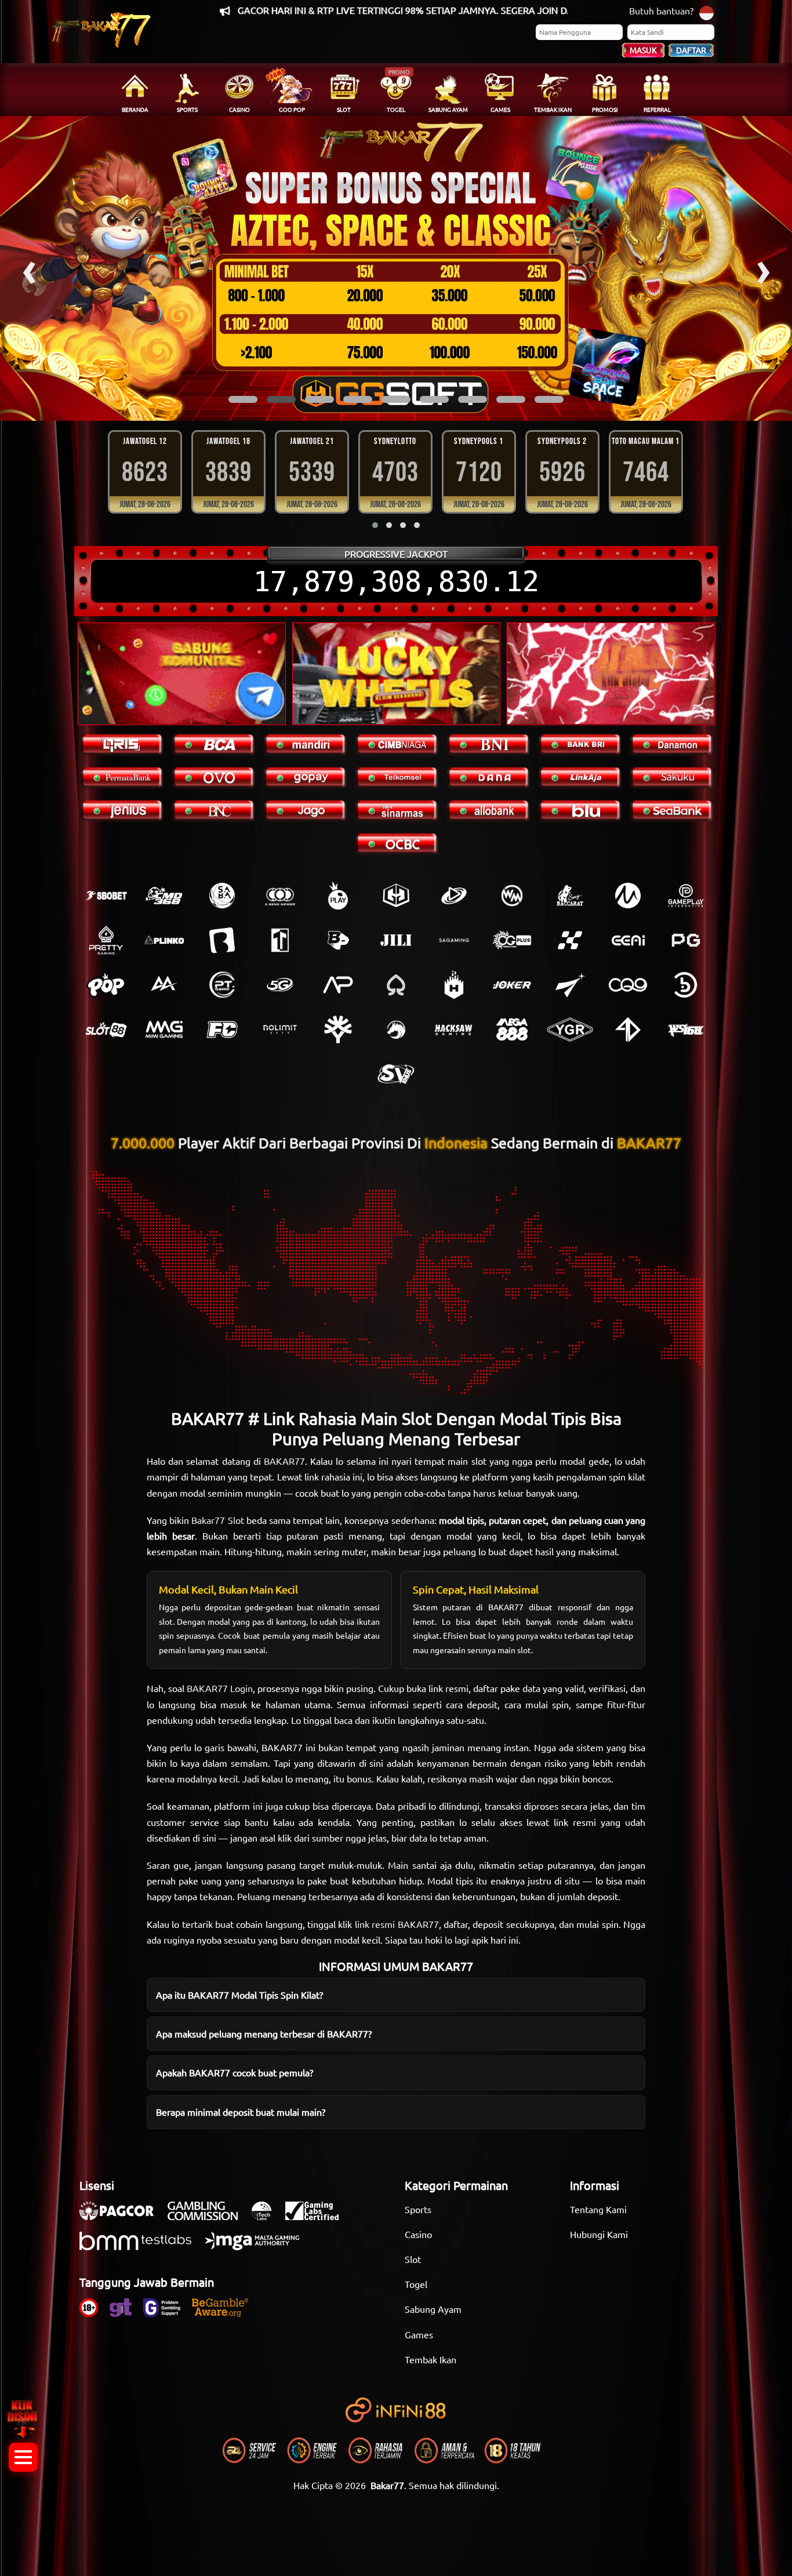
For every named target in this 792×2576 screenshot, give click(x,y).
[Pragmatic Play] (338, 896)
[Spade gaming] (396, 985)
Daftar (691, 50)
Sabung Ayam (433, 2309)
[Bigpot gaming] (338, 940)
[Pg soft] (686, 940)
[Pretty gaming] (106, 940)
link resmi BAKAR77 (397, 1924)
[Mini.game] (164, 940)
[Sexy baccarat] (570, 896)
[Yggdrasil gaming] (338, 1029)
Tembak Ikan (430, 2359)
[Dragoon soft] (396, 1029)
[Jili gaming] (396, 940)
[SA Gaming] (454, 940)
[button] (243, 399)
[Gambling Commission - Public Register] (208, 2217)
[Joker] (512, 985)
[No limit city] (280, 1029)
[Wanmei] (512, 896)
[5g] (280, 985)
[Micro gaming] (628, 896)
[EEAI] (628, 940)
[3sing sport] (280, 896)
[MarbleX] (570, 940)
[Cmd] (164, 896)
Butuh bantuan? (661, 10)
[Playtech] (454, 896)
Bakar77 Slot (217, 1520)
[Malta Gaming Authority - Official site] (258, 2247)
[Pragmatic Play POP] (106, 985)
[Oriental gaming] (512, 940)
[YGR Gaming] (570, 1029)
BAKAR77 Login (220, 1688)
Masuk (643, 50)
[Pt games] (222, 985)
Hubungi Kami (599, 2234)
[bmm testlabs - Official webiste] (141, 2247)
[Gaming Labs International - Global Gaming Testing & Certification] (318, 2217)
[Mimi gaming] (164, 1029)
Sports (418, 2209)
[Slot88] (106, 1029)
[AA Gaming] (164, 985)
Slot (413, 2259)
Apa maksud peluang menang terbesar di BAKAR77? (264, 2033)
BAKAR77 (284, 1461)
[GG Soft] (396, 896)
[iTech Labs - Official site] (267, 2217)
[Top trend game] (280, 940)
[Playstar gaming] (570, 985)
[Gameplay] (686, 896)
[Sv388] (396, 1074)
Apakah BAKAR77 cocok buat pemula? (235, 2072)
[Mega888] (512, 1029)
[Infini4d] (628, 1029)
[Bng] (686, 985)
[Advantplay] (338, 985)
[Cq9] (628, 985)
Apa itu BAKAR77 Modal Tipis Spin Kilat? (239, 1995)
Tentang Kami (598, 2209)
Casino (418, 2234)
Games (419, 2334)
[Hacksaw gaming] (454, 1029)
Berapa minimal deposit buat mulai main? (241, 2112)
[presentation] (29, 268)
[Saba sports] (222, 896)
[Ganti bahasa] (706, 12)
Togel (416, 2284)
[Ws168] (686, 1029)
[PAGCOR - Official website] (122, 2217)
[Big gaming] (222, 940)
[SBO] (106, 896)
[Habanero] (454, 985)
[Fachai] (222, 1029)
